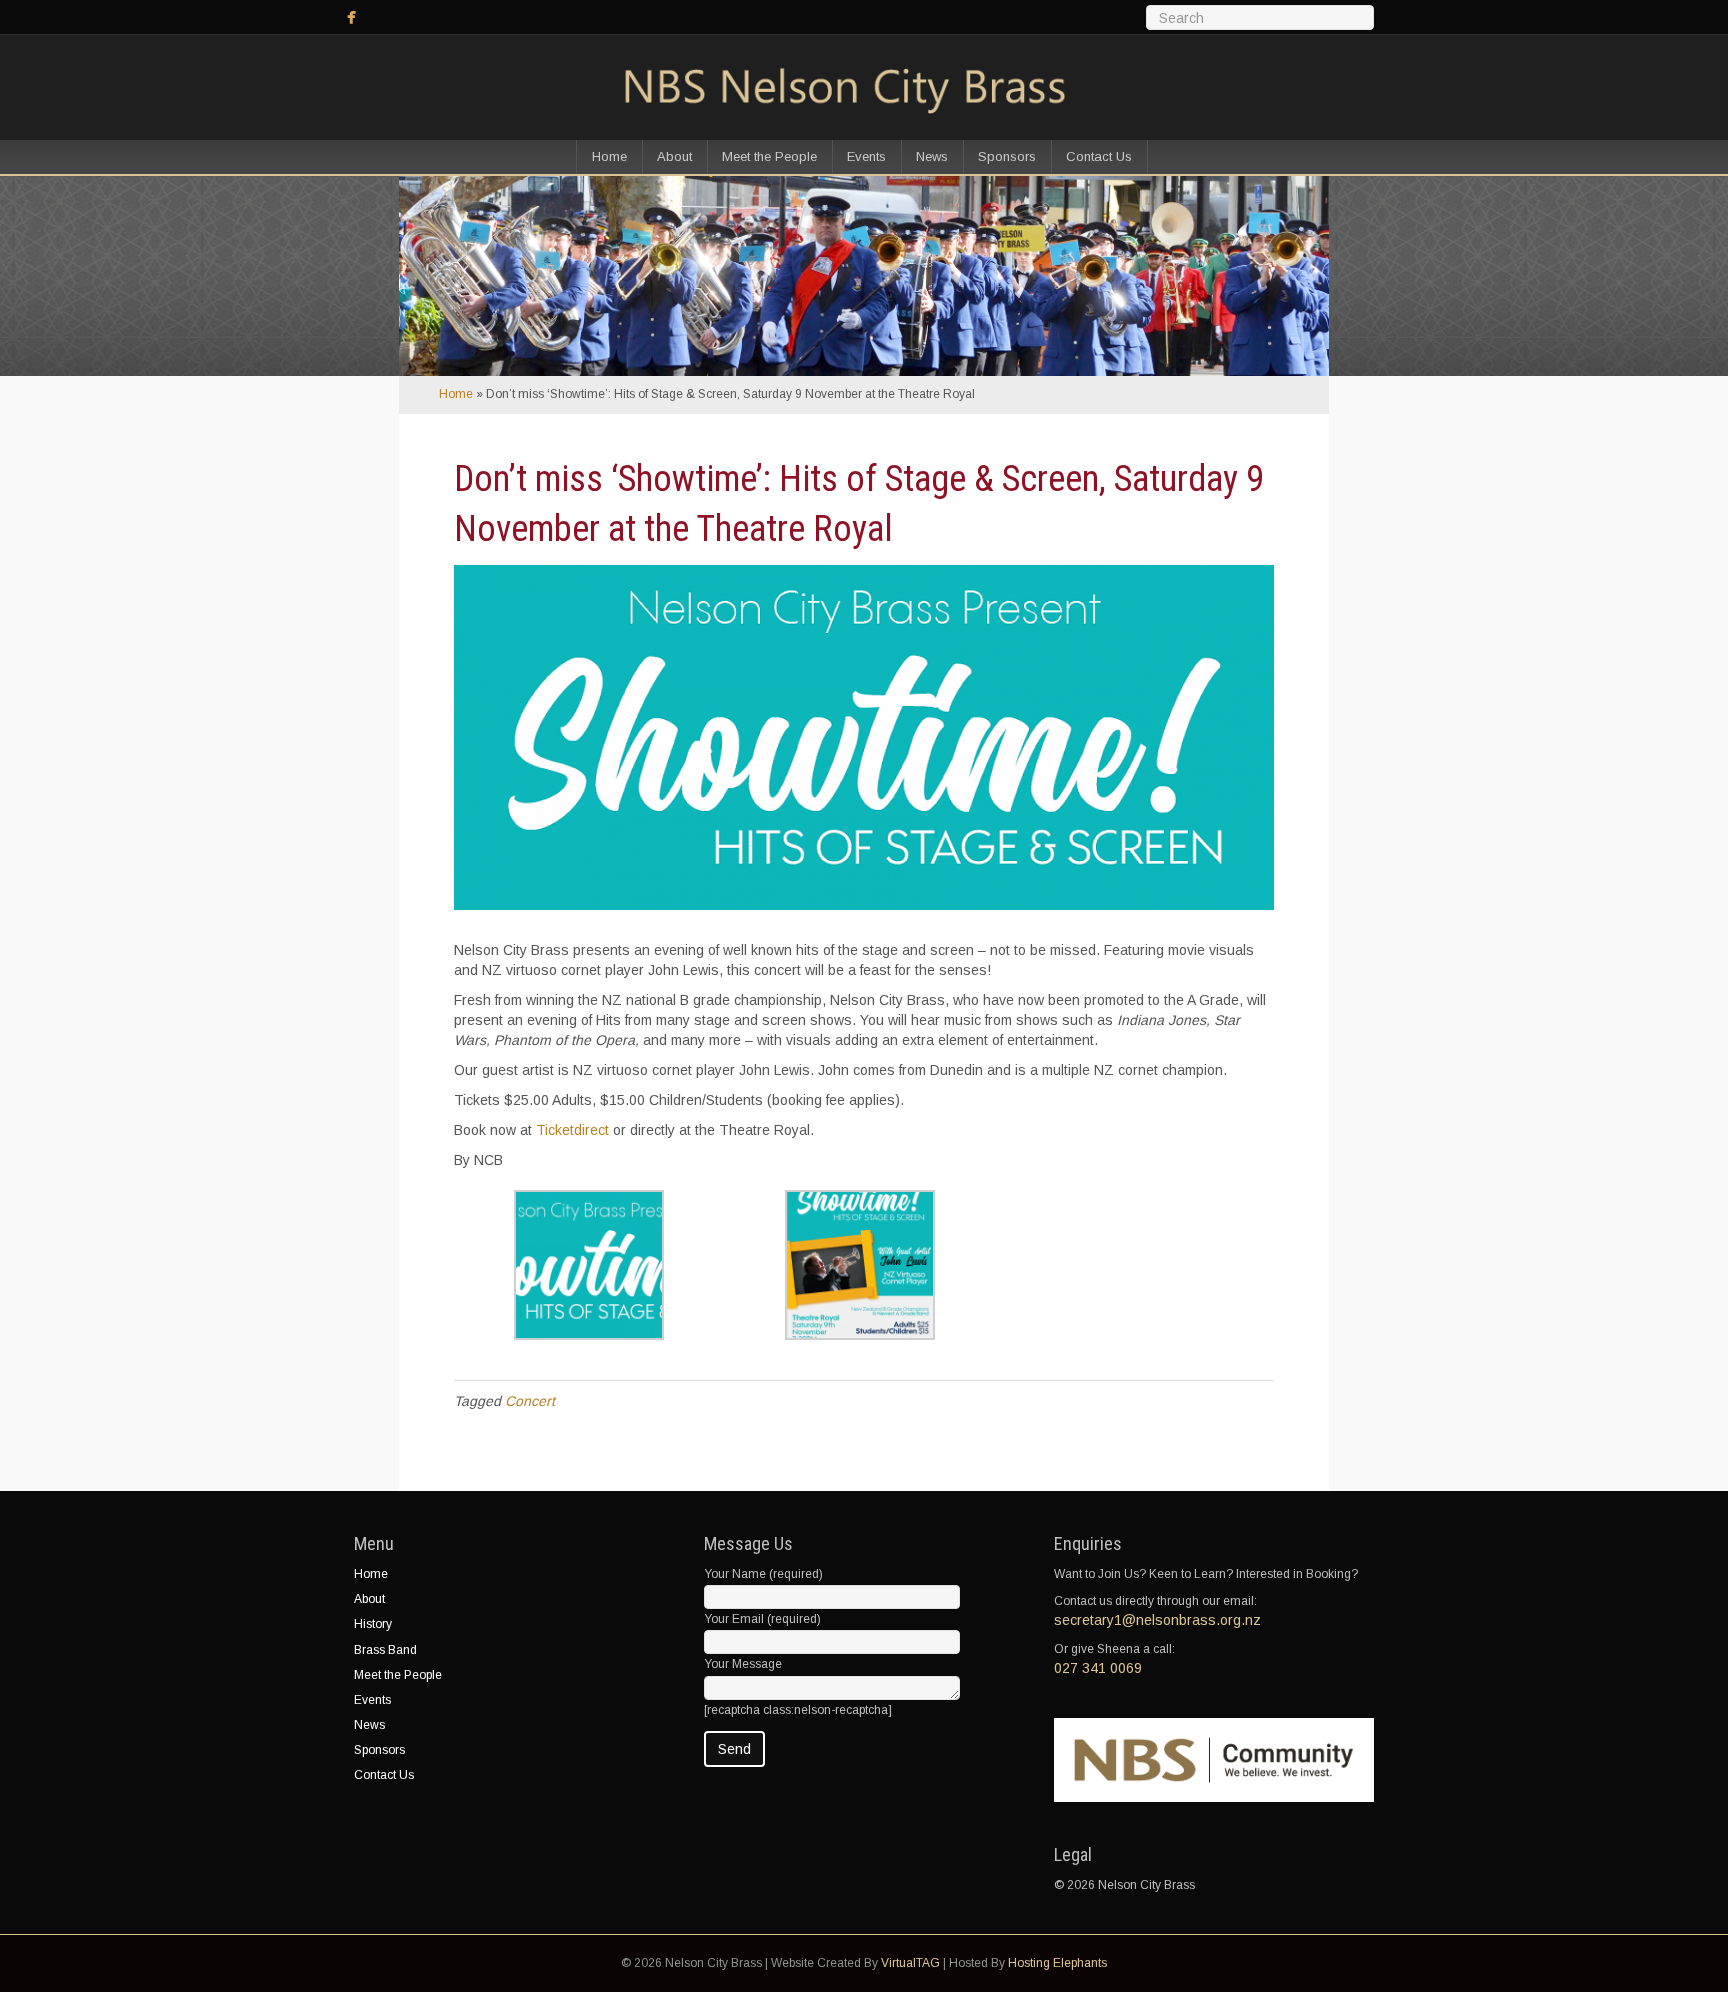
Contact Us (1099, 156)
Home (609, 156)
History (373, 1624)
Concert (530, 1401)
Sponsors (1007, 156)
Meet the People (769, 156)
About (674, 156)
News (932, 156)
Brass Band (385, 1650)
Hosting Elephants (1057, 1963)
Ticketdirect (572, 1130)
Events (866, 156)
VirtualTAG (910, 1963)
